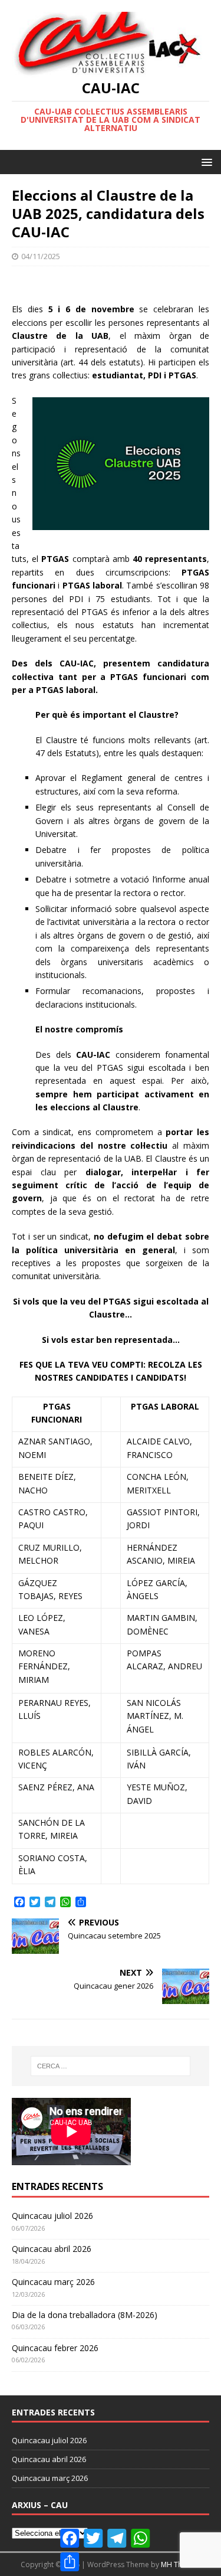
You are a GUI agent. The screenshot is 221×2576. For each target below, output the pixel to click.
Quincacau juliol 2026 (52, 2216)
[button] (205, 161)
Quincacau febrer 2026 (55, 2348)
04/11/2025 (41, 256)
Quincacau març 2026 (53, 2282)
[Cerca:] (111, 2066)
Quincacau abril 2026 (52, 2249)
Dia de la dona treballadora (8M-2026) (85, 2315)
